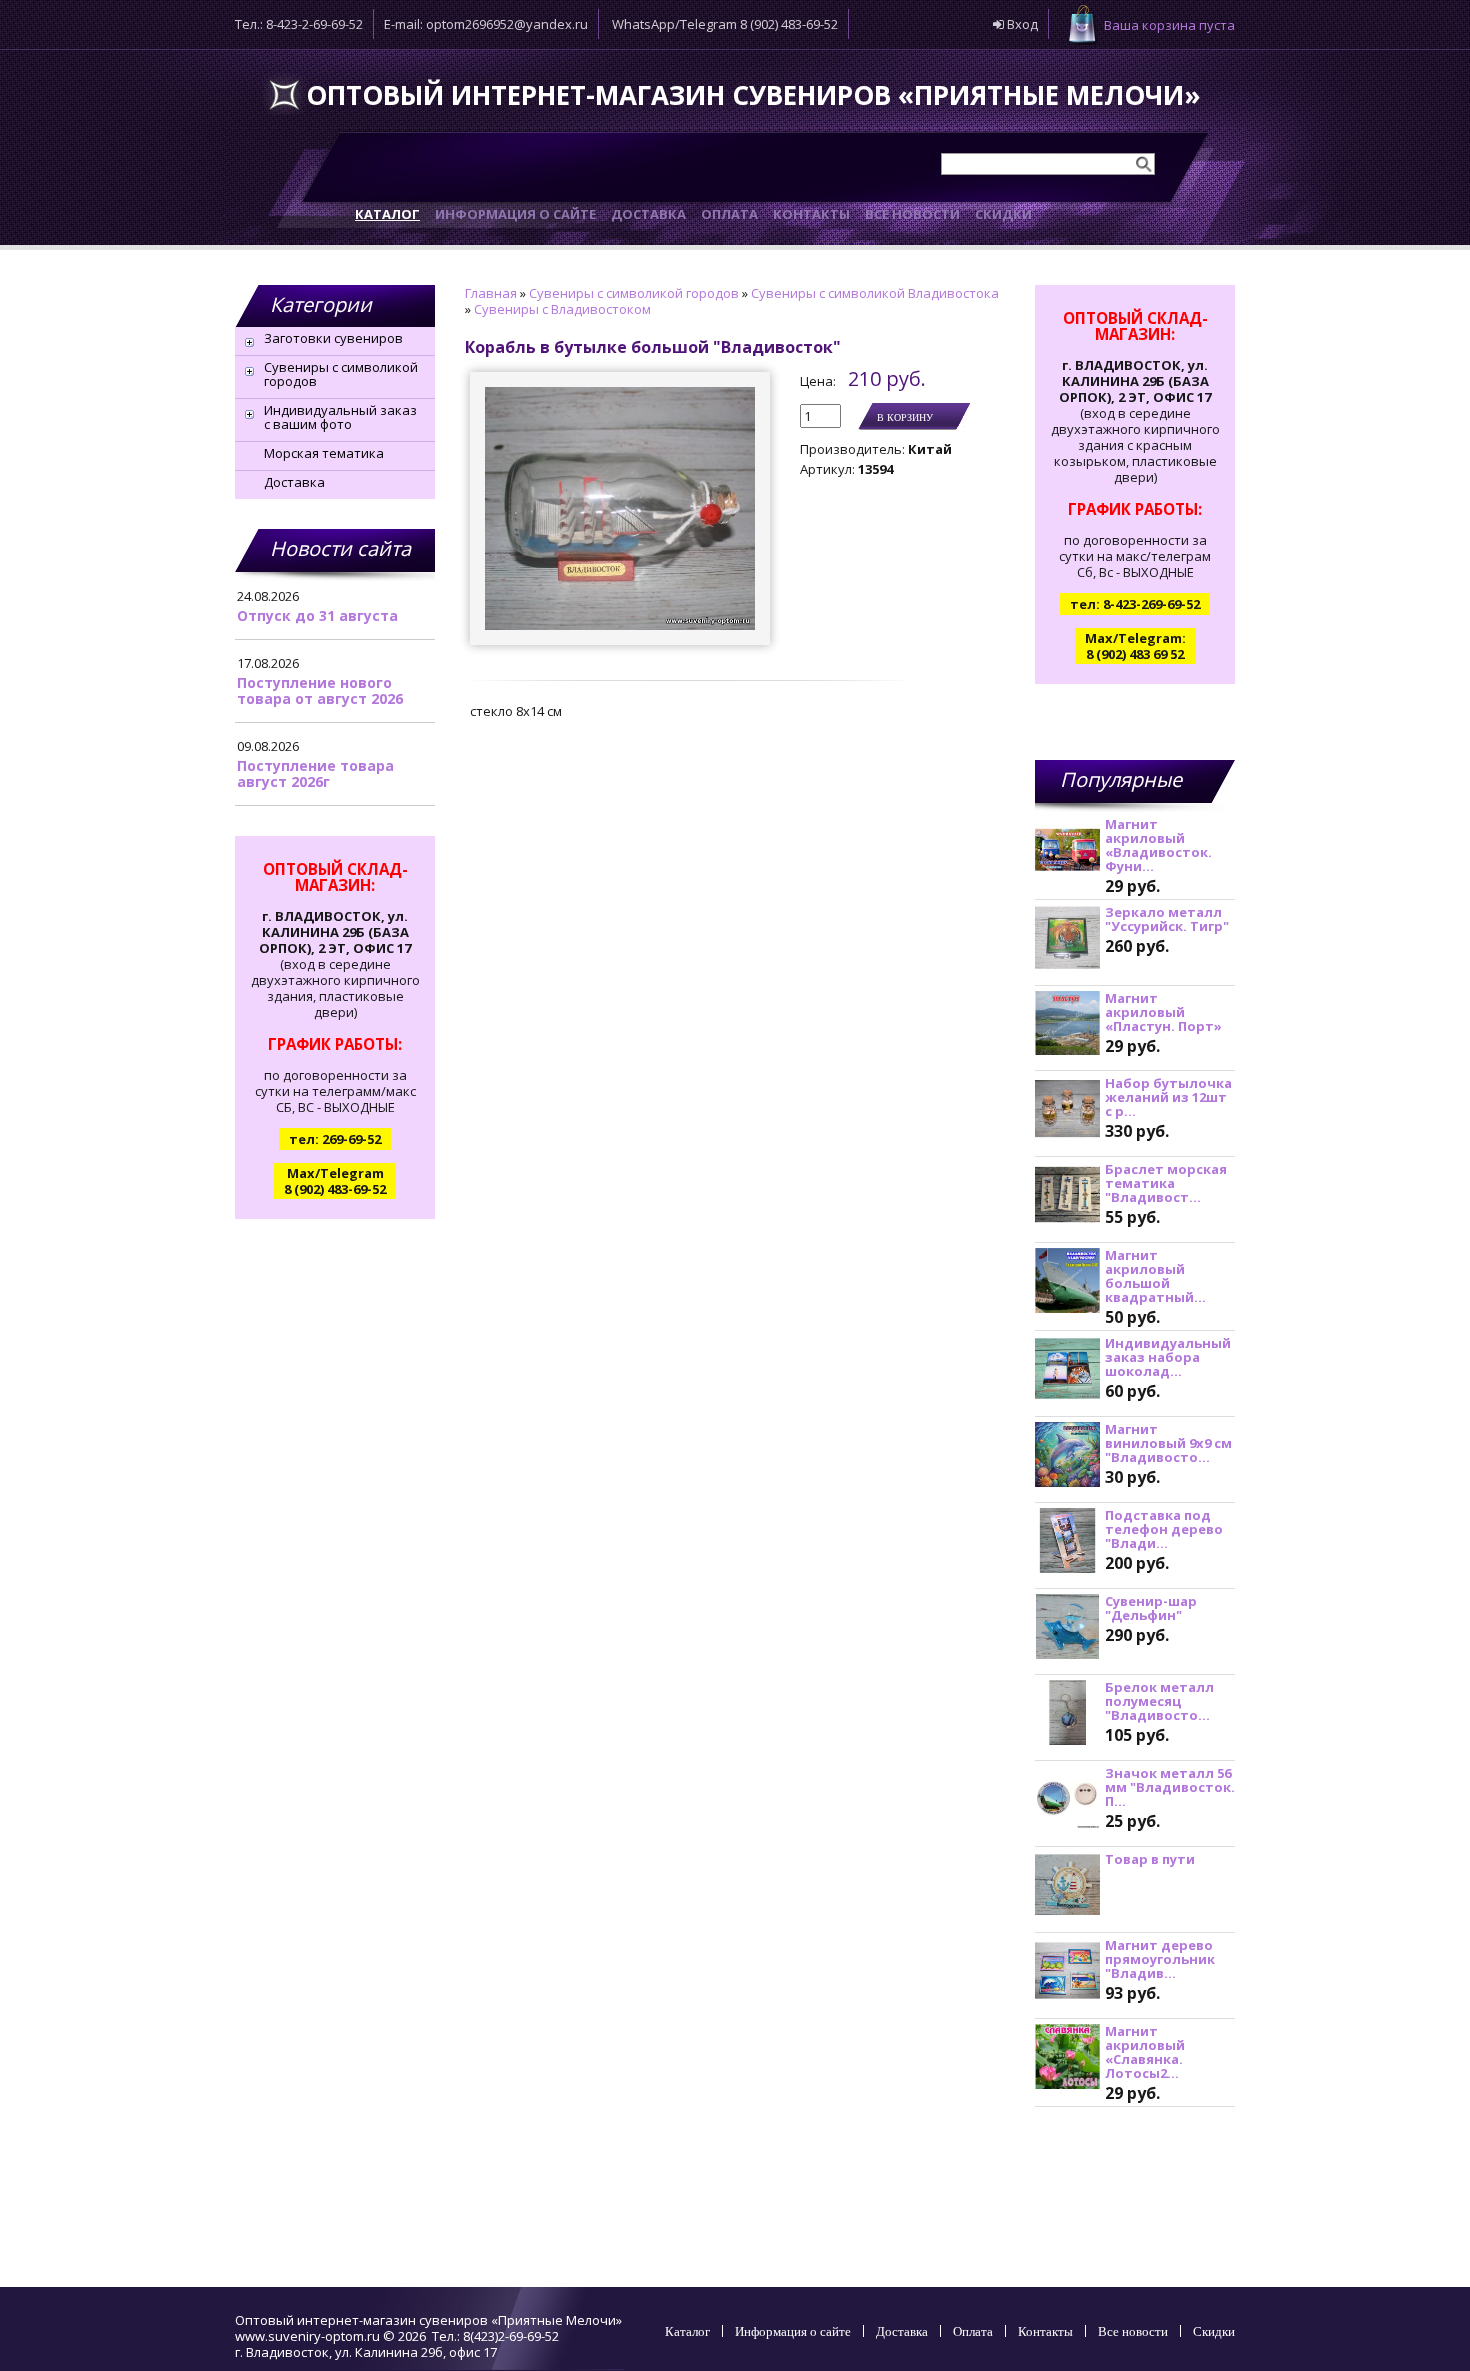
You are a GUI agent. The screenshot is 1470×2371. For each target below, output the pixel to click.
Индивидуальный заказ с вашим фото (340, 417)
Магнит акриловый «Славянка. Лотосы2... (1145, 2052)
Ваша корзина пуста (1169, 25)
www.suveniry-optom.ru (307, 2336)
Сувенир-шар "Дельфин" (1151, 1608)
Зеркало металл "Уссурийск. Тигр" (1167, 919)
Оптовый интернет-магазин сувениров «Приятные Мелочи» (753, 95)
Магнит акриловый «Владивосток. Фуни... (1158, 845)
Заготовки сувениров (333, 338)
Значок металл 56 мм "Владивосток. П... (1170, 1787)
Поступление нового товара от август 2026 (320, 690)
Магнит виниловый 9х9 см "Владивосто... (1168, 1443)
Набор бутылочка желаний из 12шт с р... (1168, 1097)
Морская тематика (324, 453)
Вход (1021, 24)
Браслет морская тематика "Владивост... (1166, 1183)
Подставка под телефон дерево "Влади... (1164, 1529)
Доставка (294, 482)
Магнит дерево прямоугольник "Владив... (1160, 1959)
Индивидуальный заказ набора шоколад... (1168, 1357)
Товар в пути (1150, 1859)
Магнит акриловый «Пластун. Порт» (1163, 1012)
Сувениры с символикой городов (341, 374)
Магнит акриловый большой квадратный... (1155, 1276)
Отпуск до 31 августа (317, 615)
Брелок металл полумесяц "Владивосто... (1159, 1701)
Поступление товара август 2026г (315, 773)
